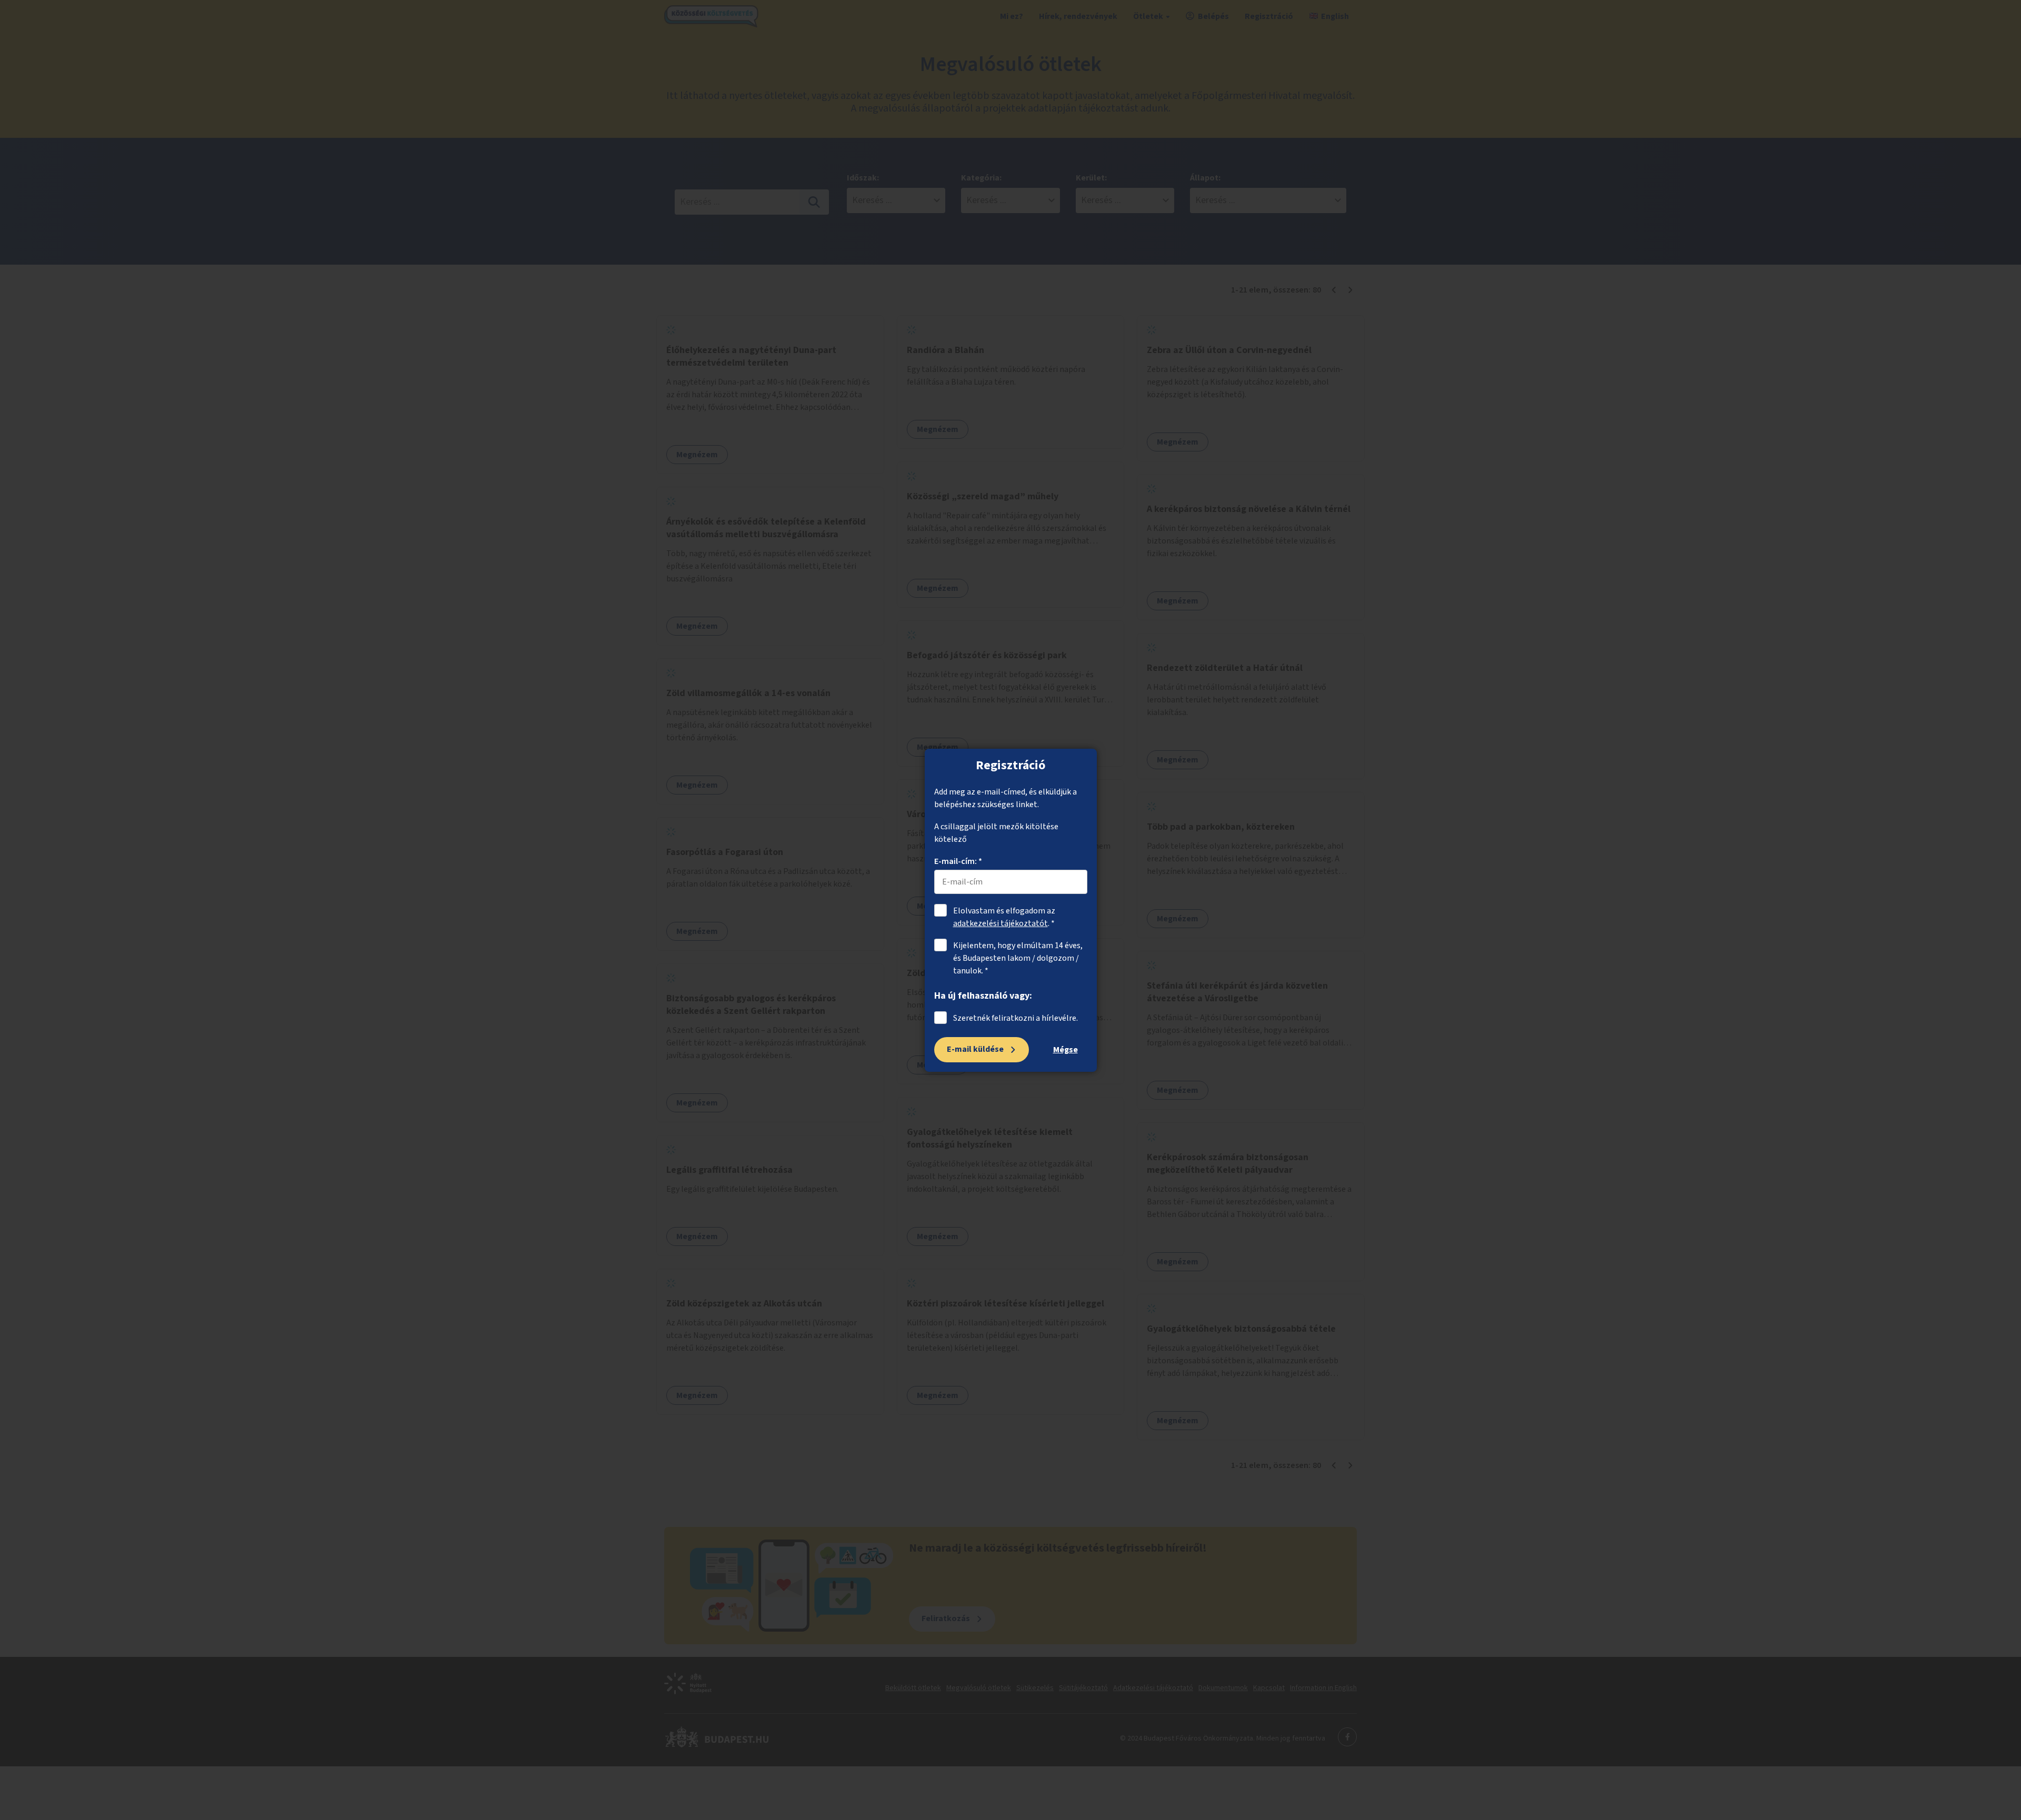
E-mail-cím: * (958, 861)
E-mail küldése (975, 1049)
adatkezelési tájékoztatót (1001, 923)
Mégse (1065, 1050)
